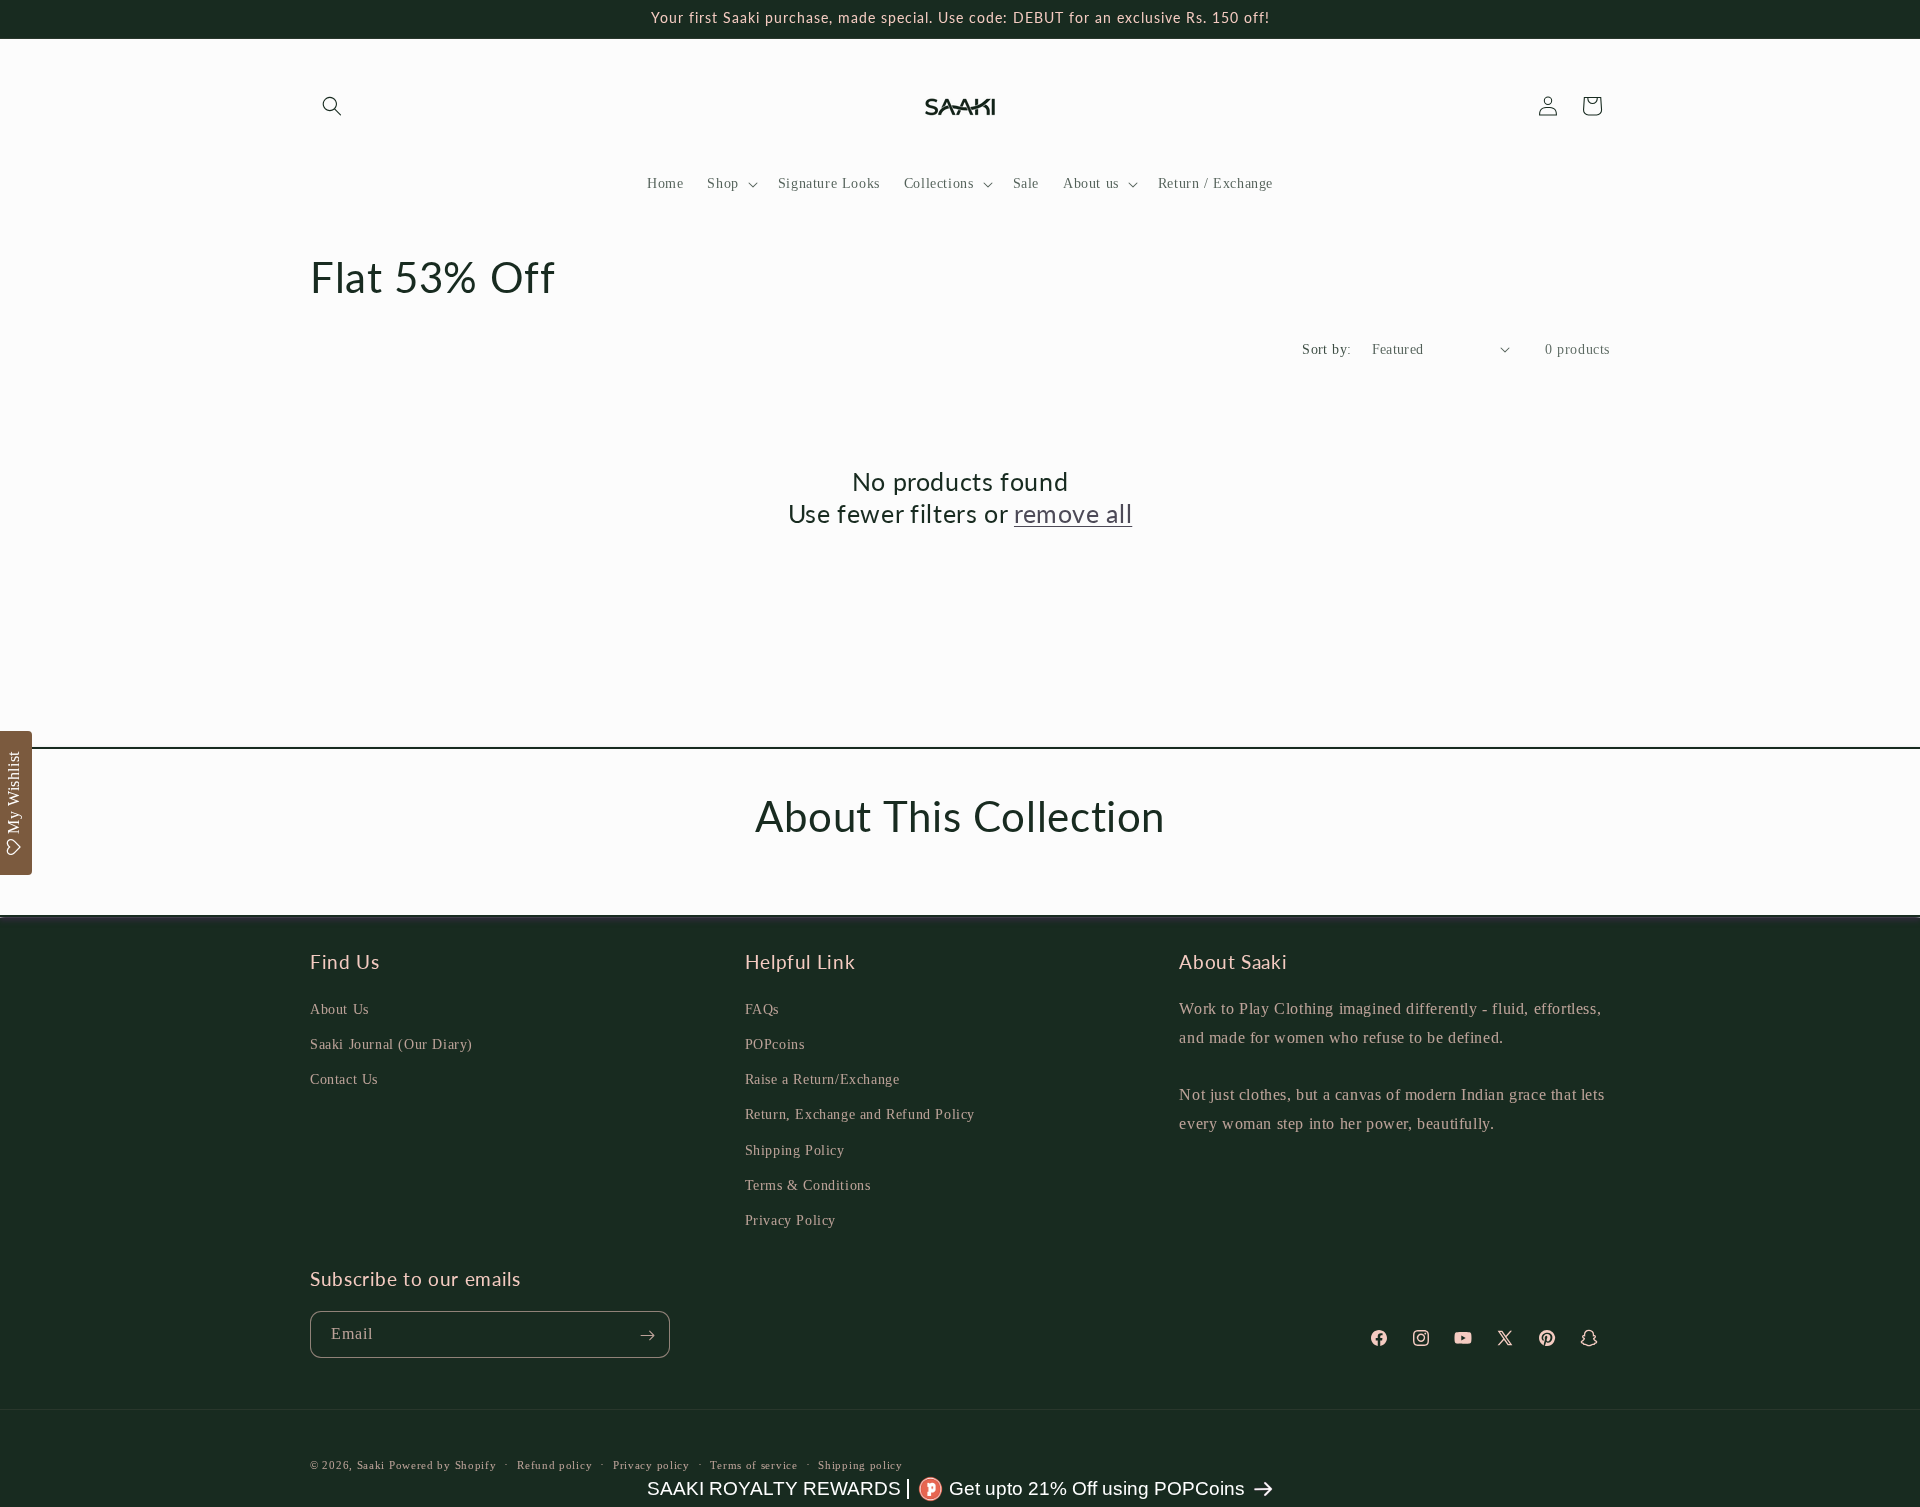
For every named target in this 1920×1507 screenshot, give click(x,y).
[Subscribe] (647, 1335)
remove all (1073, 513)
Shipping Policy (795, 1149)
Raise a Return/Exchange (822, 1078)
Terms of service (753, 1464)
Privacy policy (651, 1464)
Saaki (371, 1465)
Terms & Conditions (808, 1184)
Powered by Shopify (443, 1465)
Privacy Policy (790, 1219)
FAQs (762, 1008)
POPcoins (775, 1043)
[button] (332, 106)
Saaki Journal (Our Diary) (391, 1043)
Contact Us (344, 1078)
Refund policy (554, 1464)
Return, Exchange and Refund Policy (860, 1114)
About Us (339, 1008)
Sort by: (1326, 349)
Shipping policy (860, 1464)
